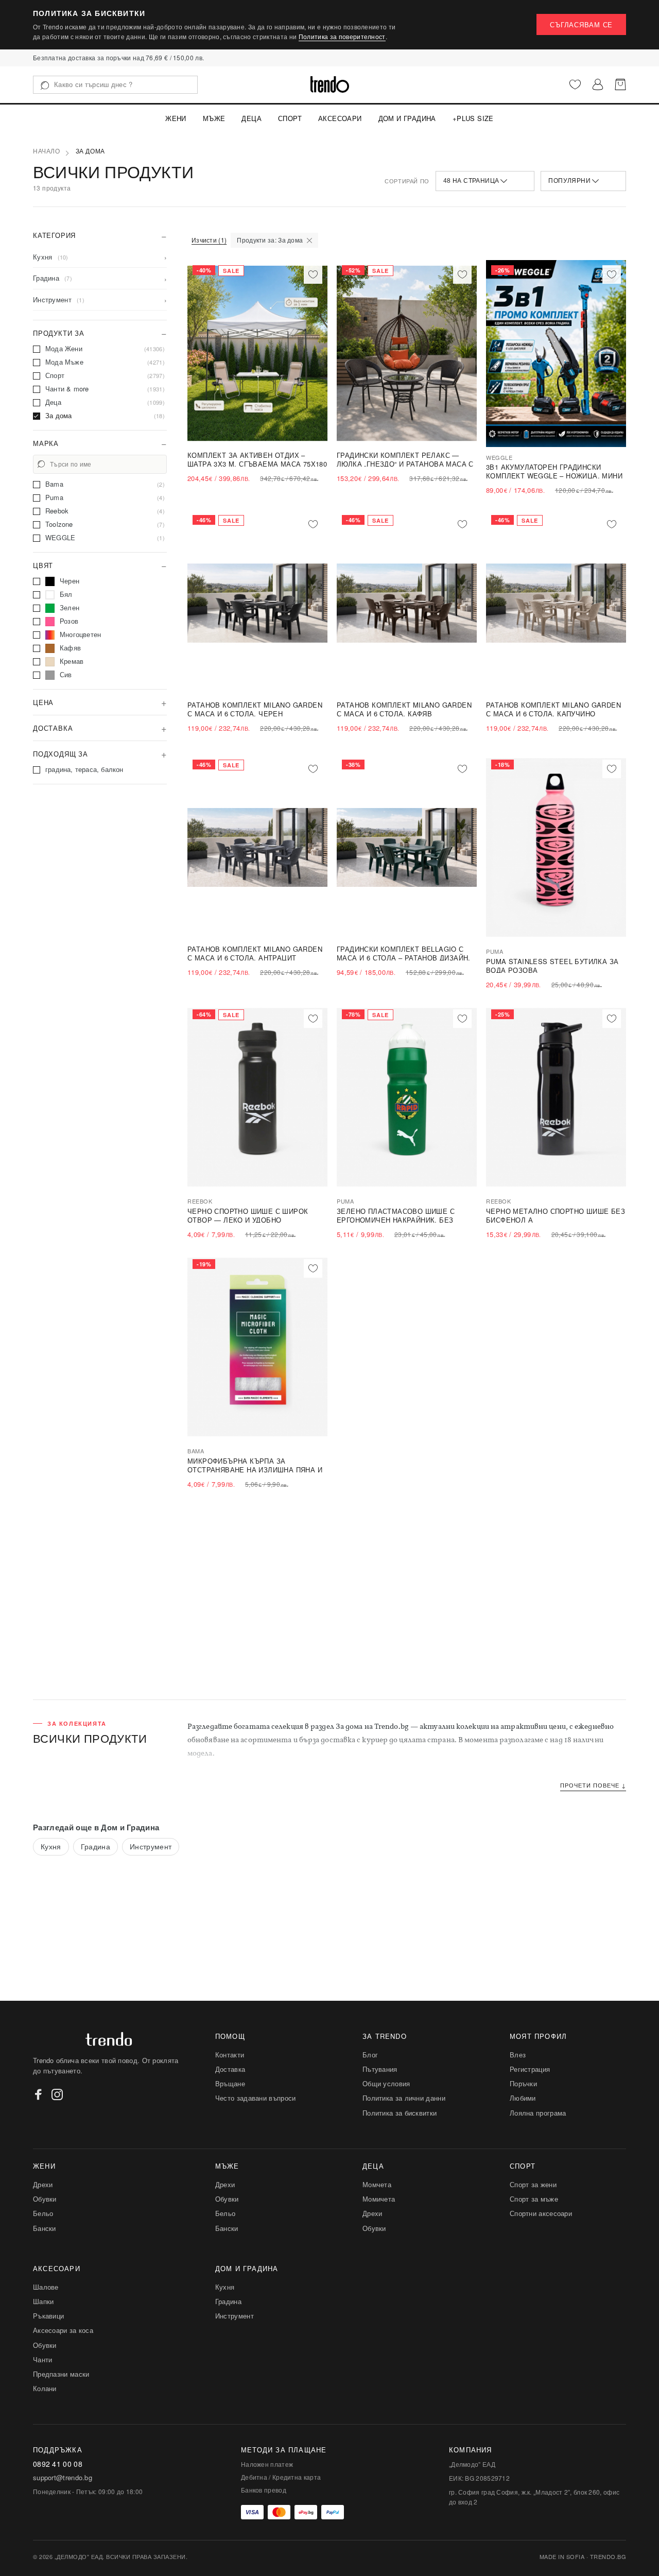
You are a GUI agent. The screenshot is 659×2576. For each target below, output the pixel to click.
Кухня (51, 1846)
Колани (45, 2388)
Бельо (43, 2213)
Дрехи (43, 2184)
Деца (252, 118)
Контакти (230, 2055)
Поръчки (523, 2083)
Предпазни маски (61, 2374)
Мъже (214, 118)
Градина (96, 1846)
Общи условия (386, 2083)
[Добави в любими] (313, 274)
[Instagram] (57, 2094)
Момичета (379, 2199)
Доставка (230, 2069)
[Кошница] (620, 84)
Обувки (45, 2199)
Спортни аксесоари (541, 2213)
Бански (45, 2228)
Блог (370, 2055)
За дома (90, 151)
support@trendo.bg (63, 2478)
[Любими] (575, 84)
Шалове (46, 2287)
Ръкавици (48, 2316)
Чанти (43, 2359)
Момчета (377, 2184)
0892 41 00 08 (58, 2464)
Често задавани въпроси (256, 2098)
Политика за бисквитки (400, 2113)
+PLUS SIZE (473, 118)
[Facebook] (39, 2094)
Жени (176, 118)
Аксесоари (340, 118)
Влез (518, 2055)
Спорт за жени (533, 2184)
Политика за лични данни (404, 2098)
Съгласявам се (581, 24)
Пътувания (380, 2069)
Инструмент (151, 1846)
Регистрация (530, 2069)
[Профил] (598, 84)
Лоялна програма (538, 2113)
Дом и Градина (407, 118)
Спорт (290, 118)
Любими (523, 2098)
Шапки (44, 2301)
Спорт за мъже (534, 2199)
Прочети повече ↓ (593, 1785)
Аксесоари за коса (63, 2330)
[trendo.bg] (330, 84)
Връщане (230, 2083)
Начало (47, 151)
